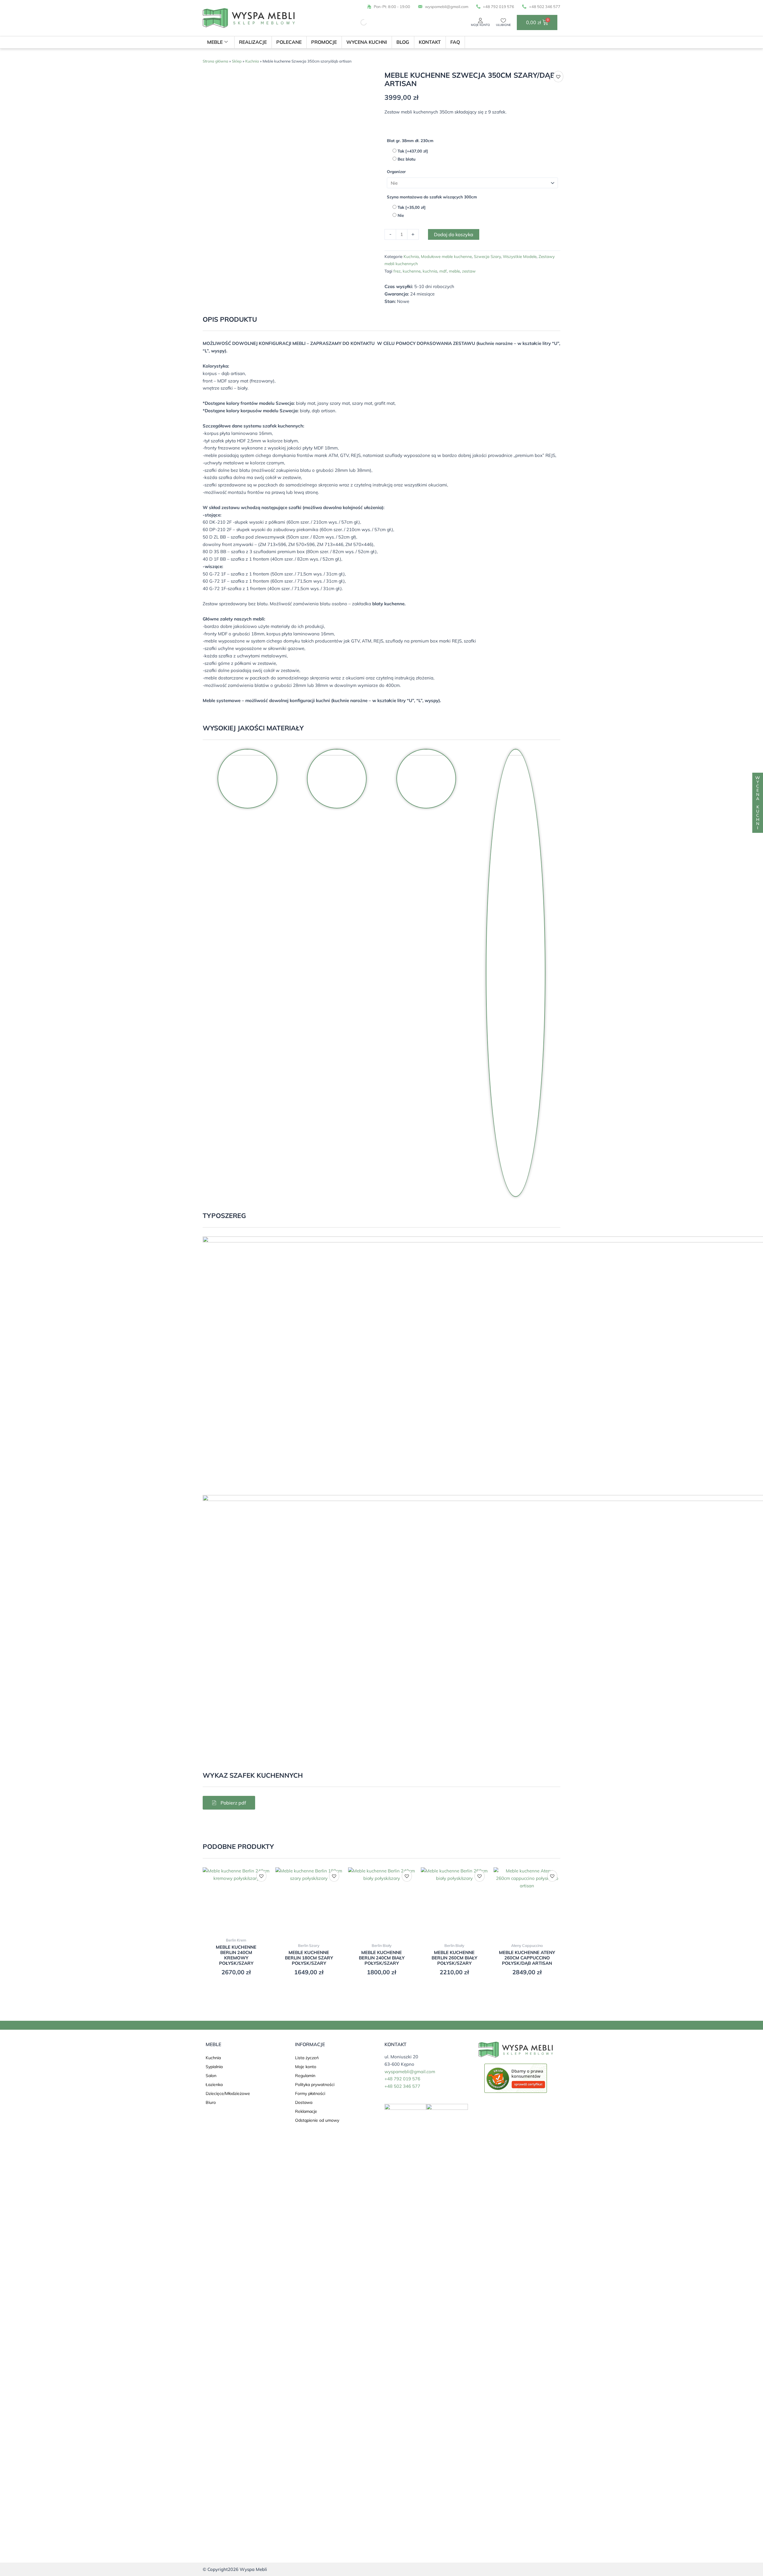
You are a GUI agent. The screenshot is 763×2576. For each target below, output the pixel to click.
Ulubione (503, 25)
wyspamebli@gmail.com (410, 2072)
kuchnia (430, 271)
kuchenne (412, 271)
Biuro (211, 2102)
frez (397, 271)
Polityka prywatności (315, 2085)
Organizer (396, 171)
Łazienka (214, 2085)
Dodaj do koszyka (454, 234)
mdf (443, 271)
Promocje (324, 42)
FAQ (455, 42)
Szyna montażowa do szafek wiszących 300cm (432, 197)
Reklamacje (306, 2111)
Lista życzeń (307, 2058)
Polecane (289, 42)
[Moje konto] (480, 21)
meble (454, 271)
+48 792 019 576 (402, 2079)
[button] (558, 77)
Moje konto (480, 25)
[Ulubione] (503, 21)
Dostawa (304, 2102)
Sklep (237, 61)
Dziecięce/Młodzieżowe (228, 2093)
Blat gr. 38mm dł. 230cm (410, 140)
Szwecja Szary (487, 256)
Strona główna (215, 61)
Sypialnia (214, 2067)
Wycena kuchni (367, 42)
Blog (403, 42)
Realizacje (253, 42)
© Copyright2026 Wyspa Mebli (235, 2569)
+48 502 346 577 (402, 2086)
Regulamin (305, 2076)
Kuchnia (252, 61)
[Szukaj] (359, 22)
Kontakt (430, 42)
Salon (211, 2076)
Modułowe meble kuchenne (446, 256)
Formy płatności (310, 2093)
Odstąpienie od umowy (317, 2120)
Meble (215, 42)
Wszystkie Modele (520, 256)
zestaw (469, 271)
